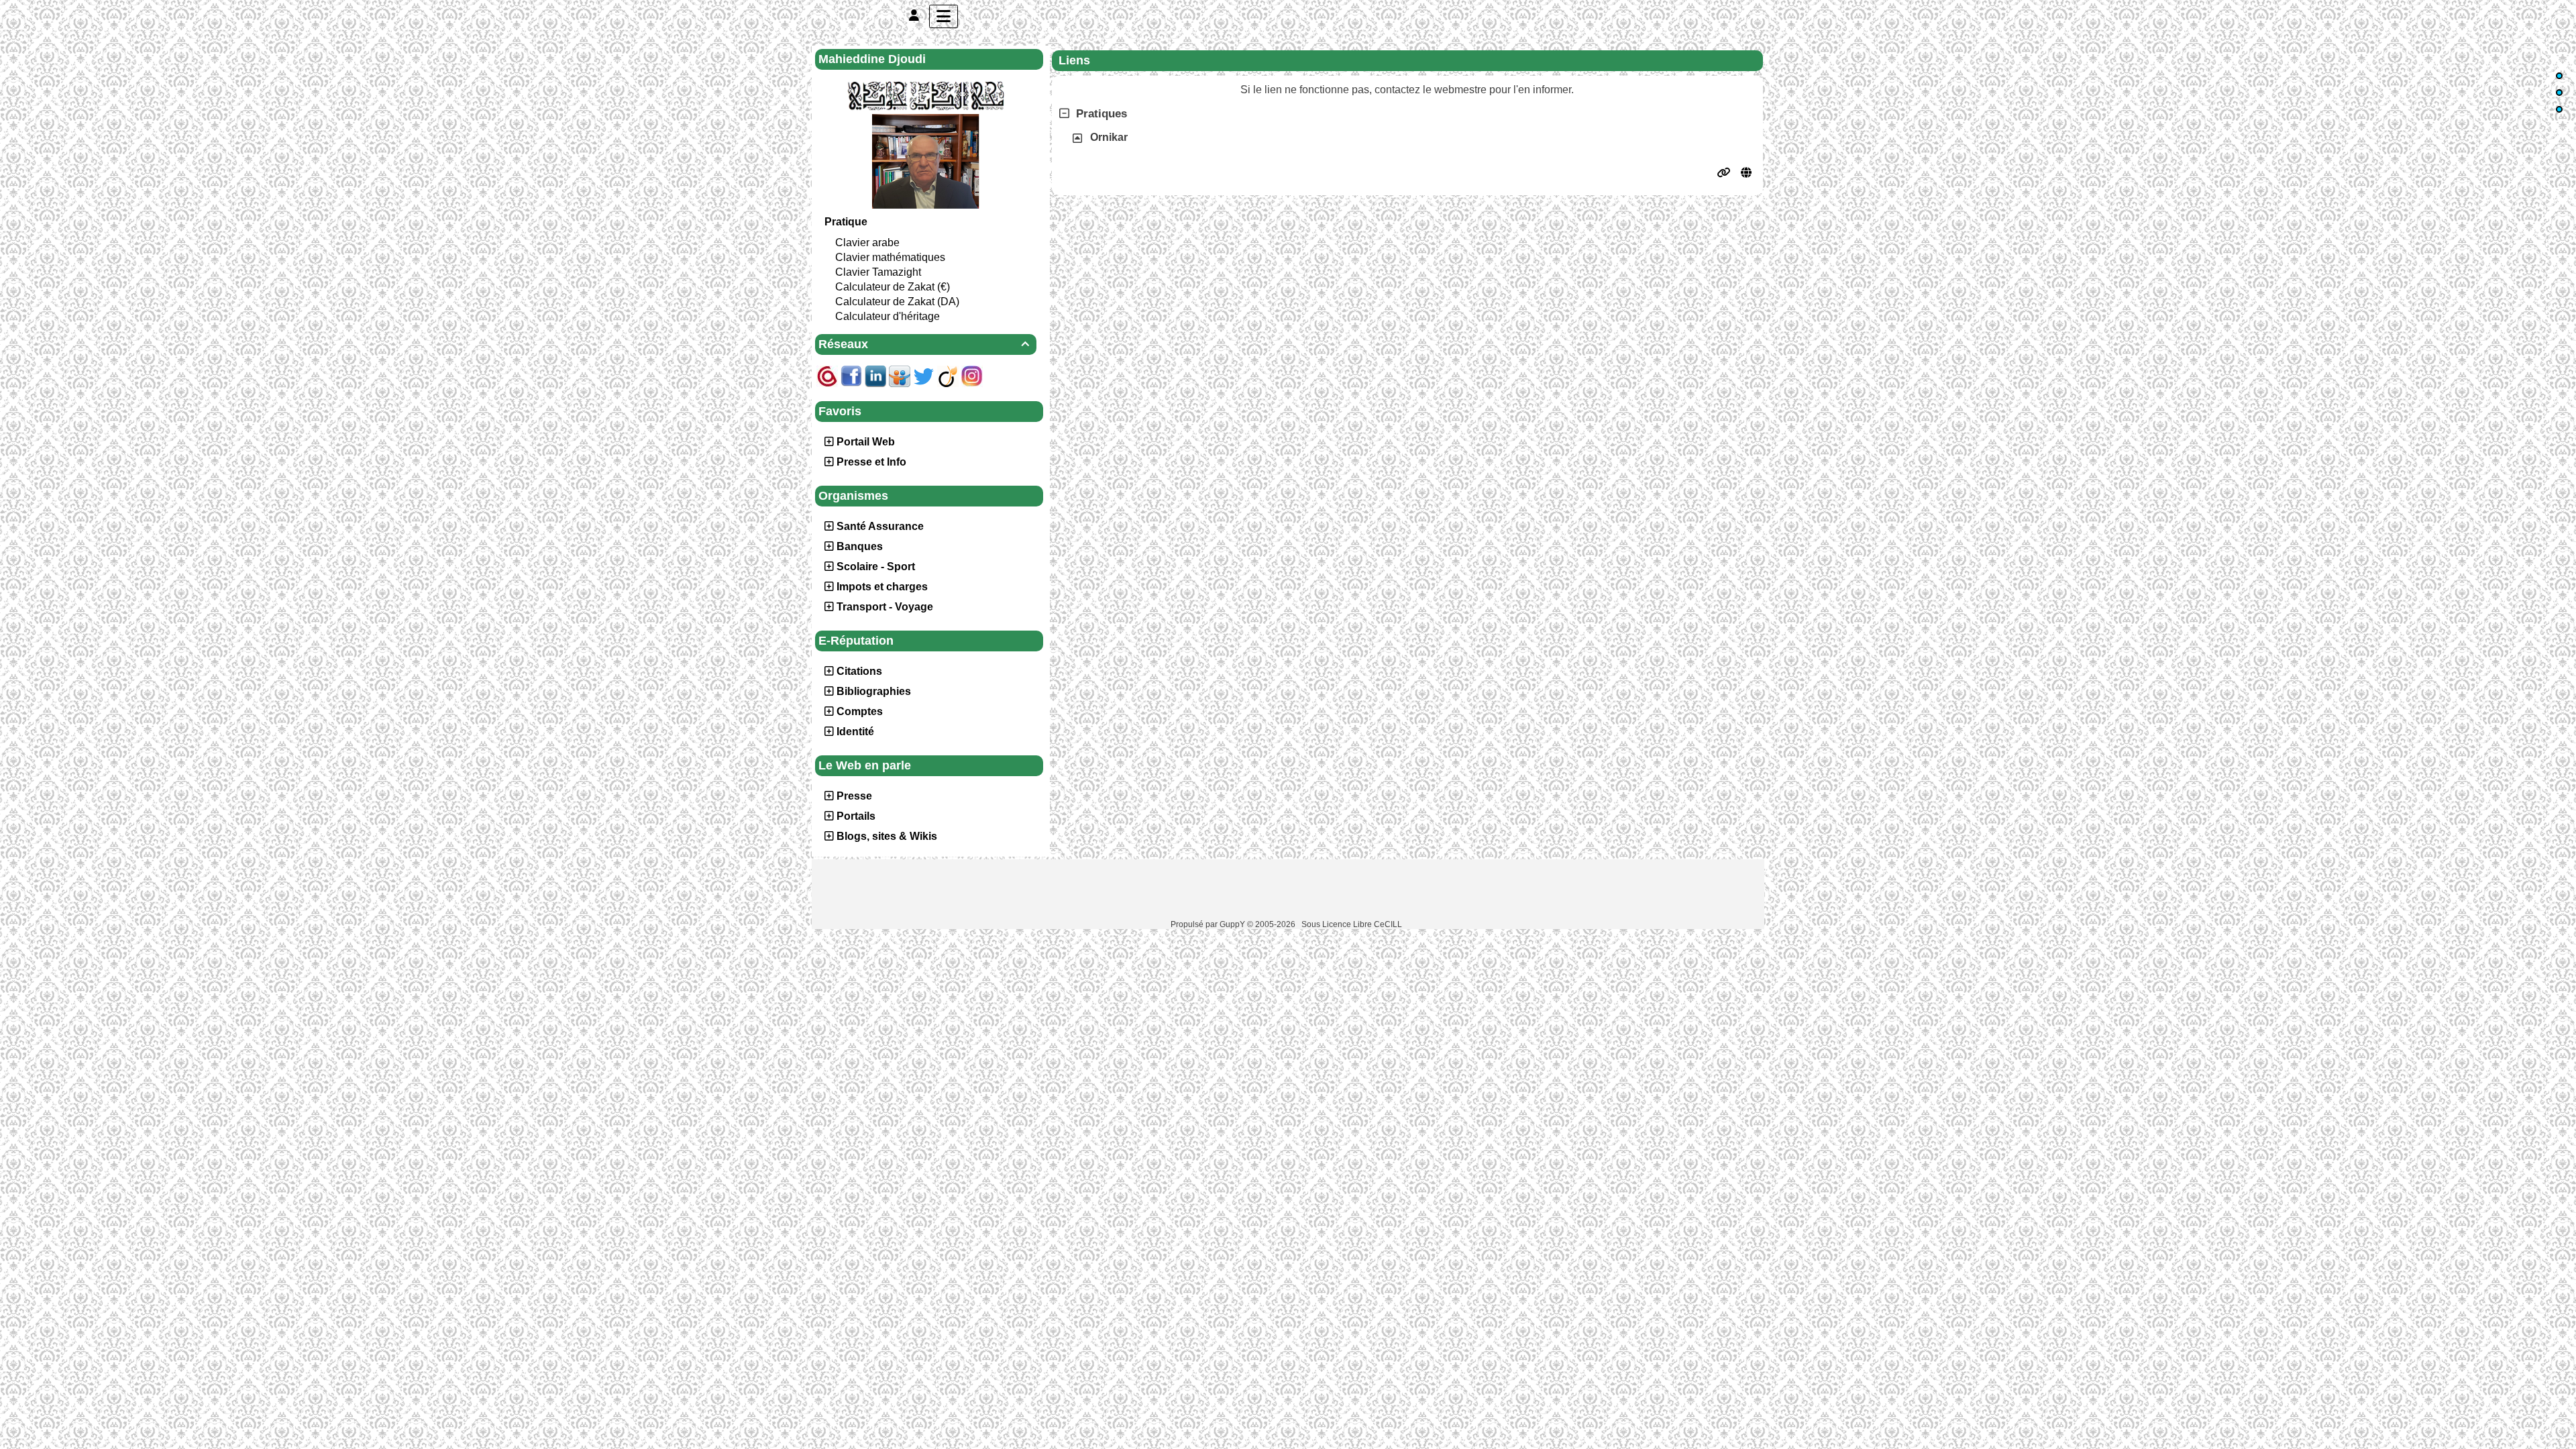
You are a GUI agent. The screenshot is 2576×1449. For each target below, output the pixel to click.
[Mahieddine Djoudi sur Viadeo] (948, 375)
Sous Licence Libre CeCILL (1353, 924)
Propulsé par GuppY (1209, 924)
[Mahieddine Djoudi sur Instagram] (972, 375)
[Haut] (2559, 76)
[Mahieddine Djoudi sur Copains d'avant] (827, 375)
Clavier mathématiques (890, 257)
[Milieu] (2559, 93)
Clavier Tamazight (878, 272)
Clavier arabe (867, 243)
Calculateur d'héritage (888, 316)
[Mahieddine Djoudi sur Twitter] (924, 375)
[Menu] (944, 16)
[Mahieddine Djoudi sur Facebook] (851, 375)
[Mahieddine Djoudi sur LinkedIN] (875, 375)
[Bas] (2559, 109)
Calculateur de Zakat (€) (893, 287)
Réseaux (924, 344)
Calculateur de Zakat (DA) (897, 302)
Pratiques (1102, 114)
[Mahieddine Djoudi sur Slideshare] (900, 375)
